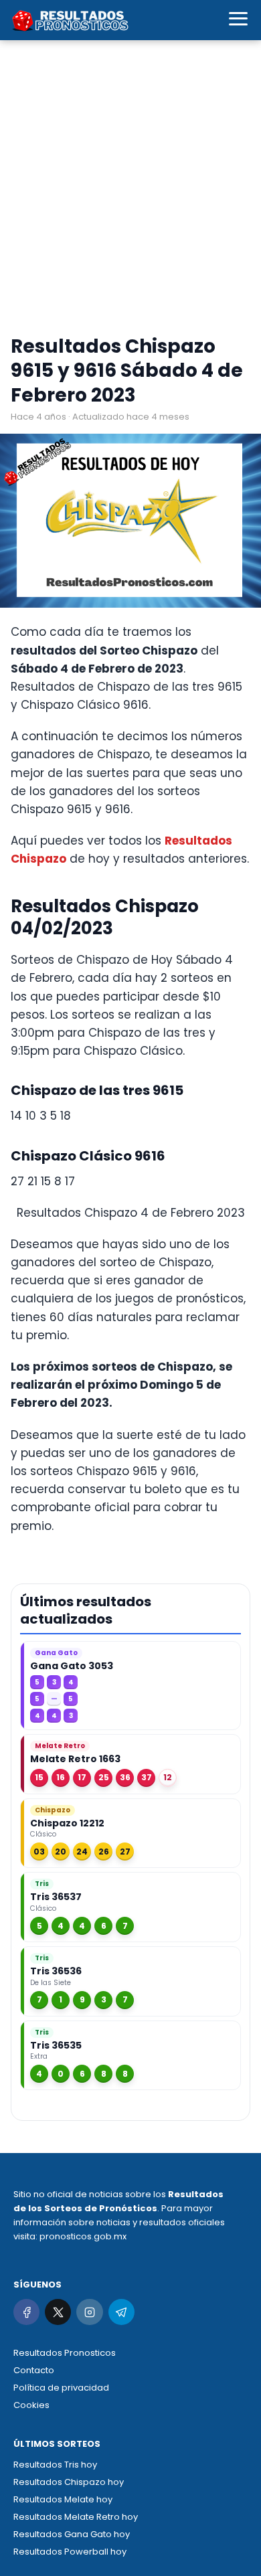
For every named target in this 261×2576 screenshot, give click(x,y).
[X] (58, 2312)
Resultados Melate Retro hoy (76, 2517)
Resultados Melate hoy (63, 2499)
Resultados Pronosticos (65, 2353)
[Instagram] (89, 2312)
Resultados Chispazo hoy (69, 2482)
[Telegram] (121, 2312)
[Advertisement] (130, 191)
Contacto (34, 2370)
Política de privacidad (61, 2388)
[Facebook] (26, 2312)
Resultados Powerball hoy (70, 2552)
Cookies (31, 2405)
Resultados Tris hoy (55, 2465)
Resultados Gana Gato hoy (72, 2534)
